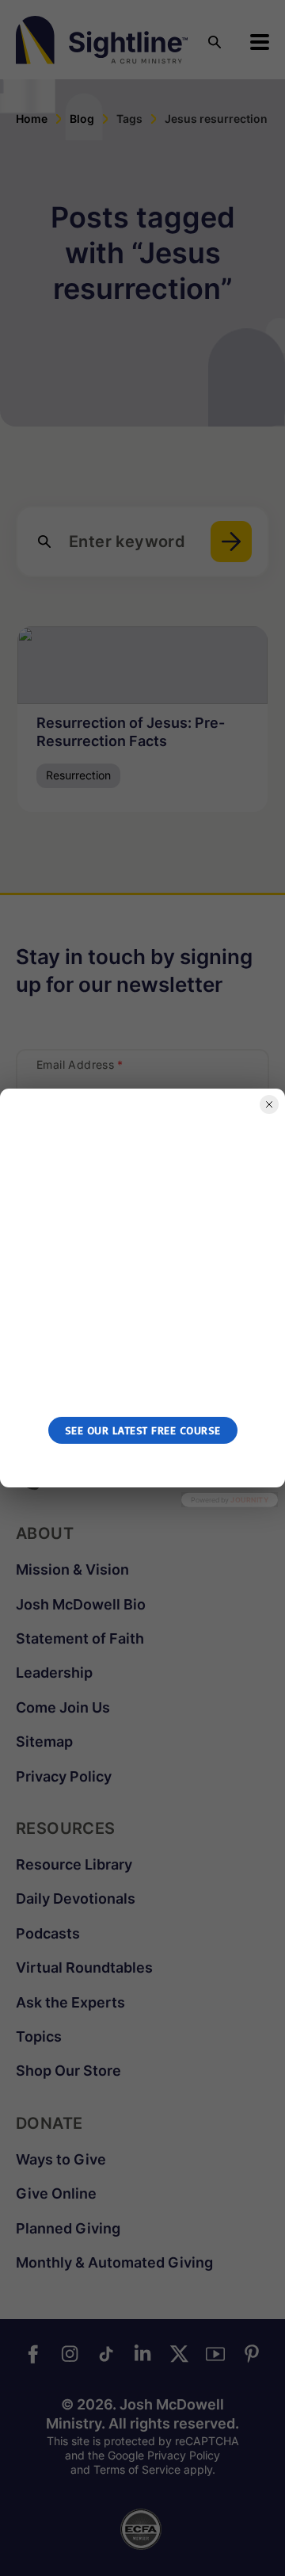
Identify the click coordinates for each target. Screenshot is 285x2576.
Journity (249, 1500)
